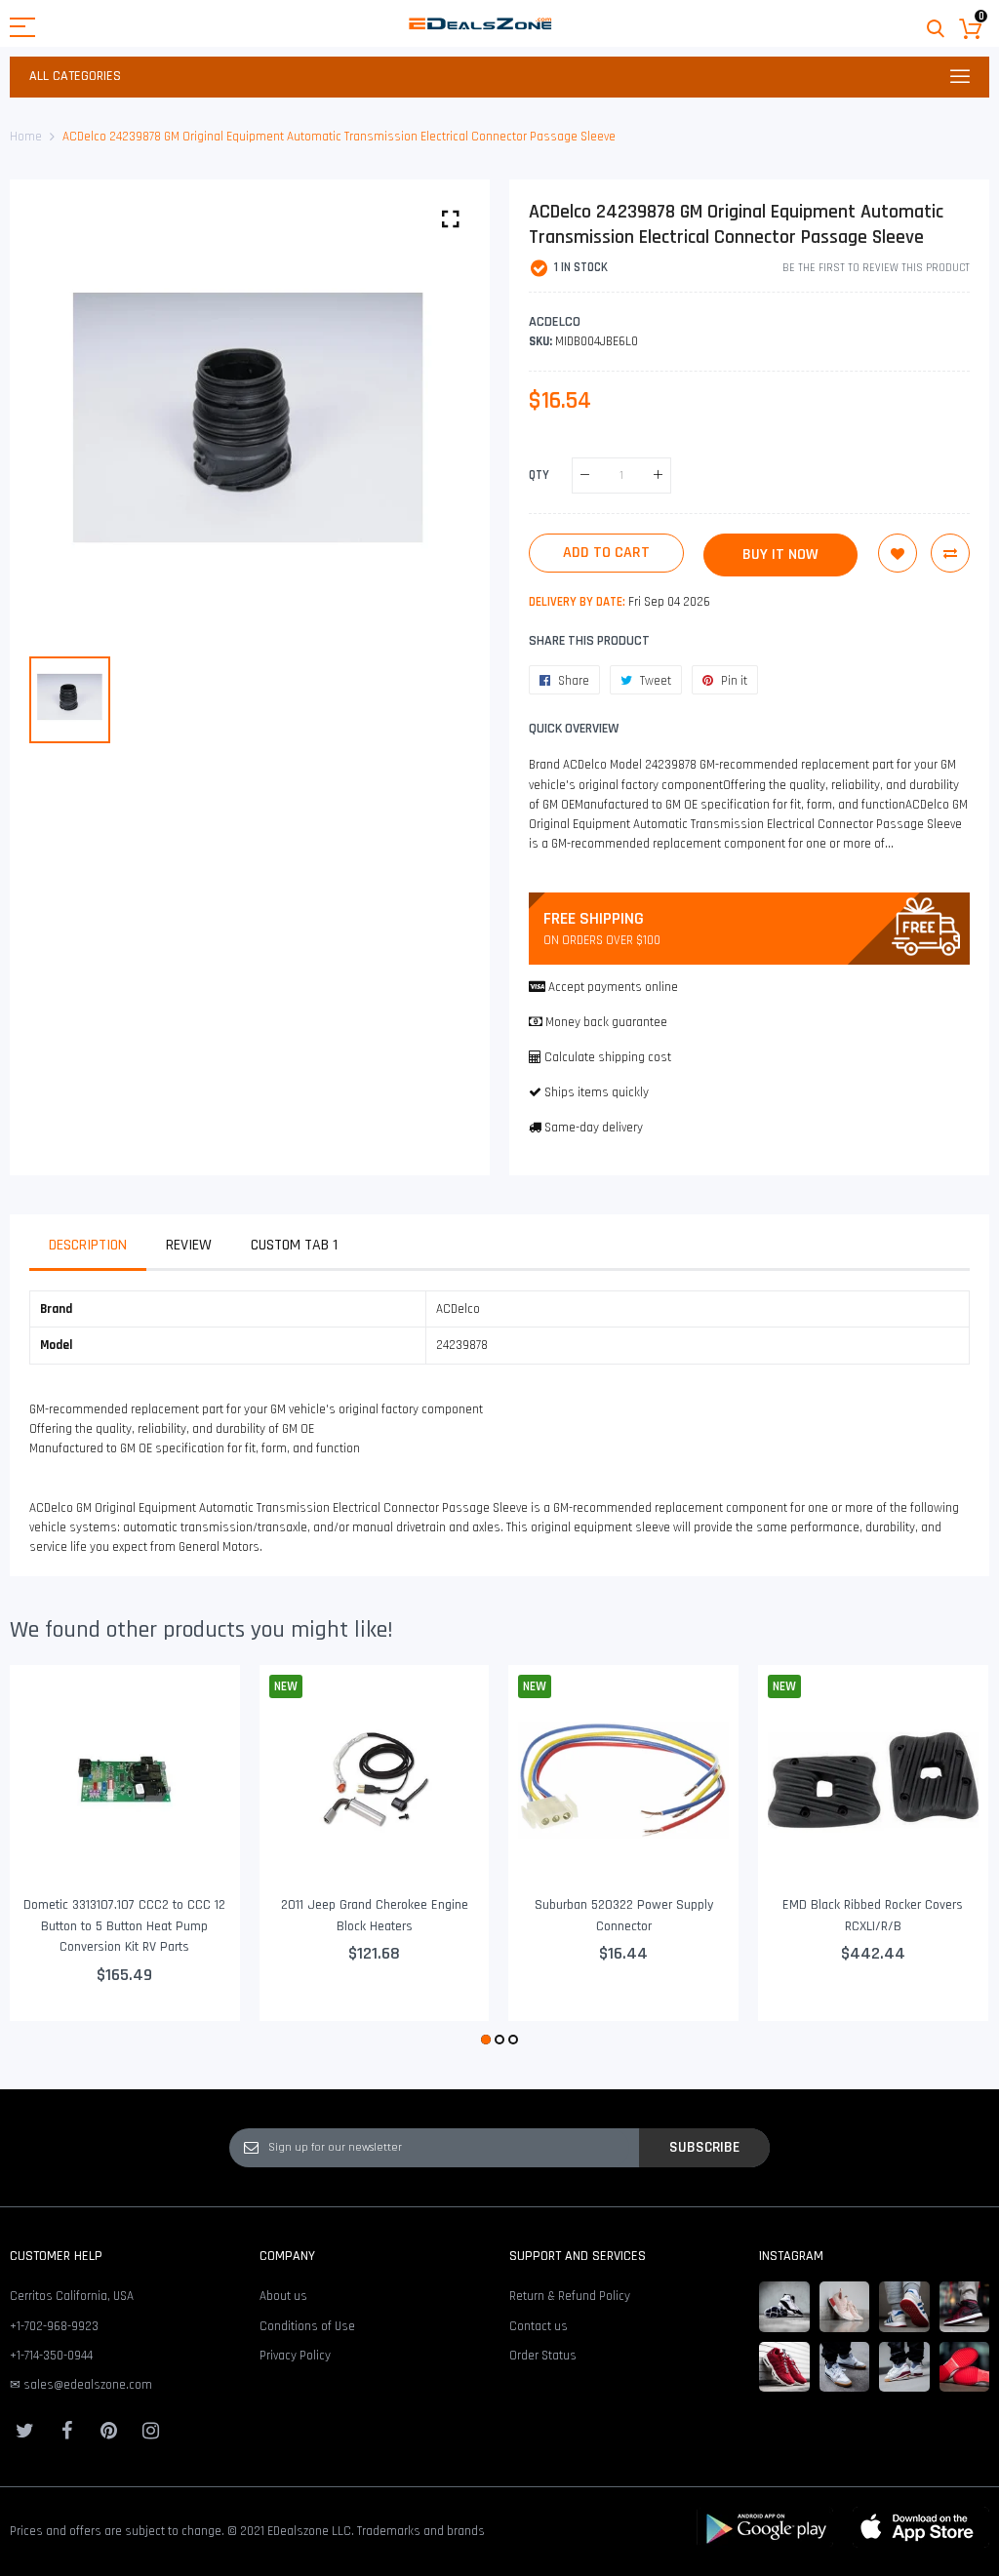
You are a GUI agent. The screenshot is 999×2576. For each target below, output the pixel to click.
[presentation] (49, 1857)
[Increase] (658, 476)
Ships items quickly (597, 1092)
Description (88, 1245)
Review (189, 1245)
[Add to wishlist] (898, 553)
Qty (539, 474)
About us (283, 2296)
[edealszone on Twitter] (24, 2431)
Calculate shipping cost (608, 1057)
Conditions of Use (307, 2326)
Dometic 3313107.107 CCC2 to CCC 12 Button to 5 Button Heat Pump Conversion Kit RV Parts (124, 1926)
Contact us (539, 2326)
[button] (486, 2040)
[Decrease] (585, 476)
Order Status (543, 2356)
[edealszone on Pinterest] (108, 2431)
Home (26, 137)
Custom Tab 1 (294, 1245)
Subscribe (704, 2147)
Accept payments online (613, 987)
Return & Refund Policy (570, 2296)
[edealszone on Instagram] (150, 2431)
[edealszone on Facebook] (66, 2431)
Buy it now (780, 555)
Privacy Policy (295, 2356)
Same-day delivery (594, 1128)
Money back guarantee (606, 1022)
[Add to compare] (950, 553)
